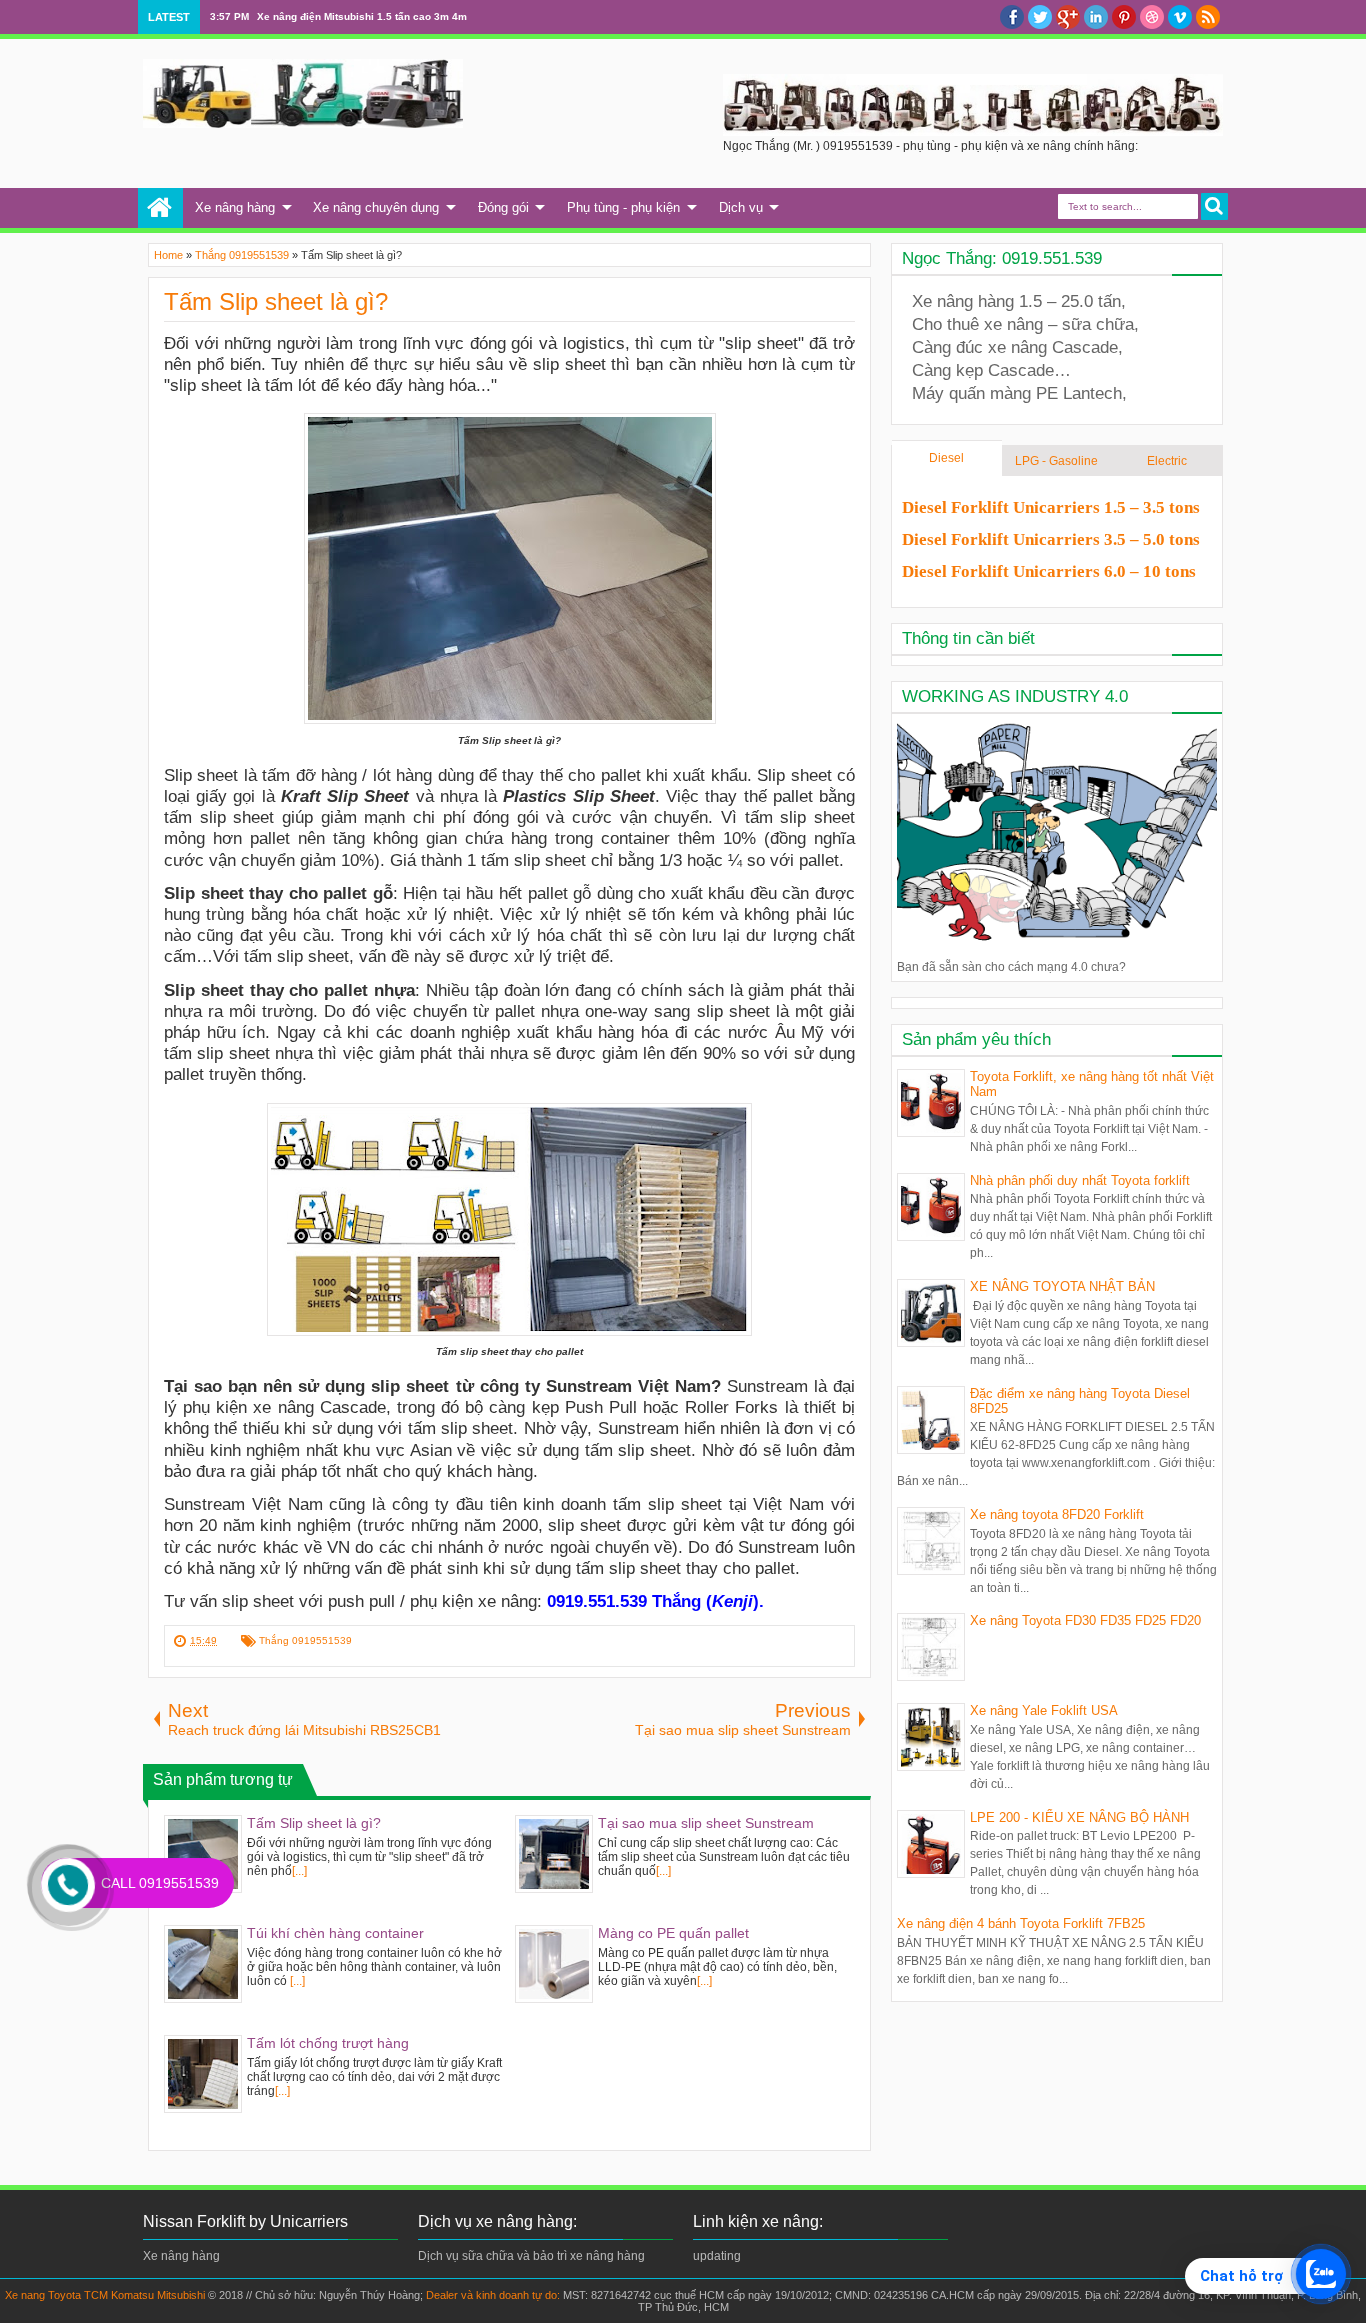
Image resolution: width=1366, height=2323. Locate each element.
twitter (1040, 17)
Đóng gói (503, 207)
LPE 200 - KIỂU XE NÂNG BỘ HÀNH (1079, 1817)
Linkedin (1096, 17)
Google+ (1068, 17)
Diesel (946, 458)
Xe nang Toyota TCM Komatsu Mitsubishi (105, 2295)
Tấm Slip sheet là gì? (276, 301)
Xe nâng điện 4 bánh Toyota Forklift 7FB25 (1021, 1923)
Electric (1167, 461)
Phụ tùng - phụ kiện (623, 207)
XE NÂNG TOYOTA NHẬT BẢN (1062, 1286)
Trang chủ (160, 208)
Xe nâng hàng (235, 207)
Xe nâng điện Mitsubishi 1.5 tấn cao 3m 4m (362, 16)
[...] (299, 1871)
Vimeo (1180, 17)
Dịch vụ (741, 207)
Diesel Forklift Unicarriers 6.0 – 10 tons (1049, 571)
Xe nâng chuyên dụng (376, 207)
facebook (1012, 17)
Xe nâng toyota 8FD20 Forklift (1057, 1514)
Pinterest (1124, 17)
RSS (1208, 17)
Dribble (1152, 17)
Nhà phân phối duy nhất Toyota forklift (1080, 1180)
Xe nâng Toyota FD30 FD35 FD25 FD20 (1085, 1620)
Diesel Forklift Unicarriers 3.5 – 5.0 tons (1051, 539)
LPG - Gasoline (1056, 461)
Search (1214, 206)
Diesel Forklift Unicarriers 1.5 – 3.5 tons (1051, 507)
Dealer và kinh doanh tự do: (494, 2295)
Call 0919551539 (160, 1883)
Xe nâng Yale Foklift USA (1044, 1710)
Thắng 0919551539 (305, 1640)
